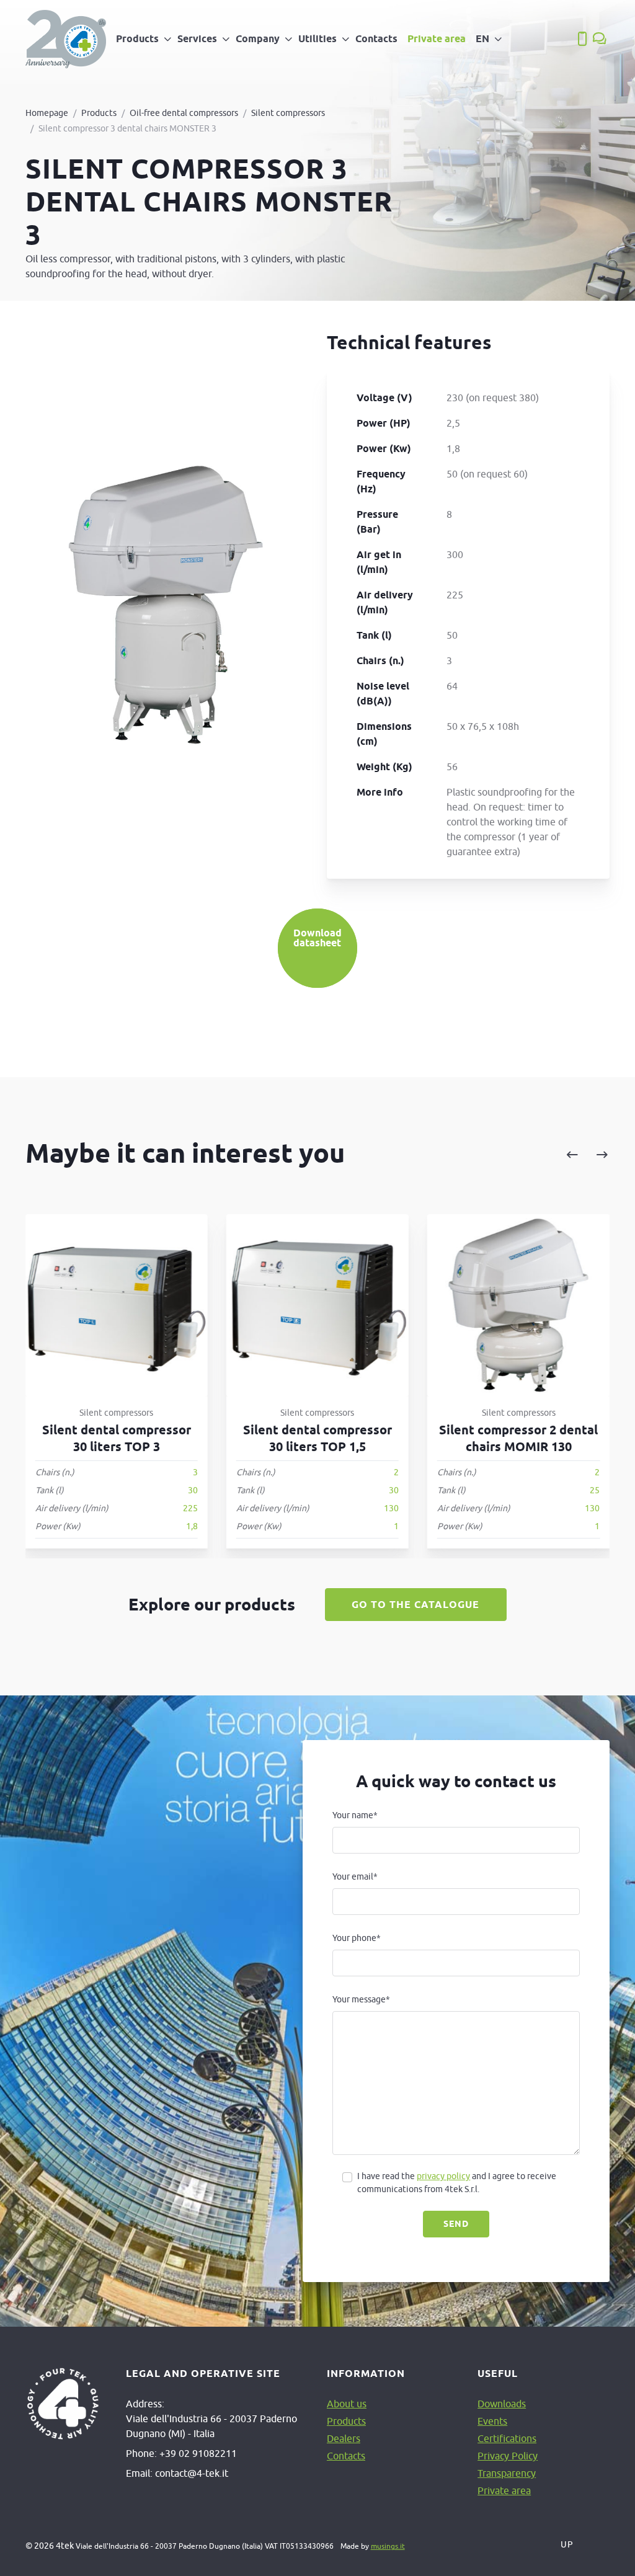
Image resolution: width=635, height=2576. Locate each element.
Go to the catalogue (415, 1605)
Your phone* (357, 1938)
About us (347, 2404)
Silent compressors (288, 113)
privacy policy (443, 2176)
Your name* (355, 1815)
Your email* (355, 1876)
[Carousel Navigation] (497, 1155)
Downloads (502, 2404)
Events (492, 2421)
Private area (437, 39)
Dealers (344, 2438)
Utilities (317, 39)
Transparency (507, 2473)
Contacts (376, 39)
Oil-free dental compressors (184, 113)
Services (197, 39)
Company (258, 39)
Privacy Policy (508, 2456)
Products (137, 39)
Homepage (47, 113)
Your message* (361, 1999)
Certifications (507, 2438)
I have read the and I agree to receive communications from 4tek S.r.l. (457, 2183)
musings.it (388, 2546)
